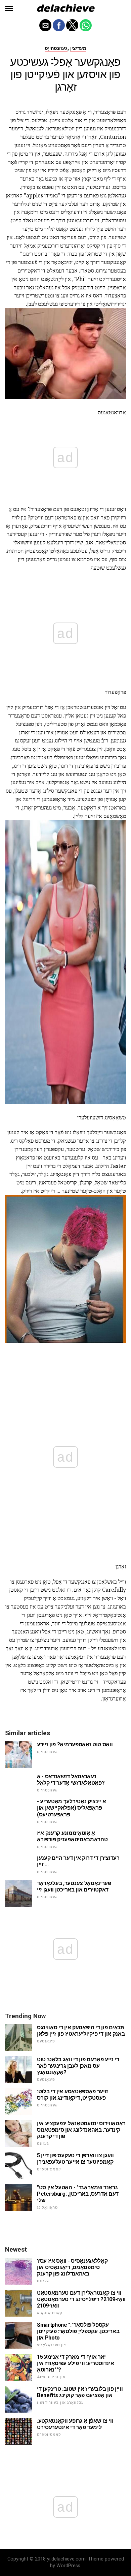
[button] (9, 8)
